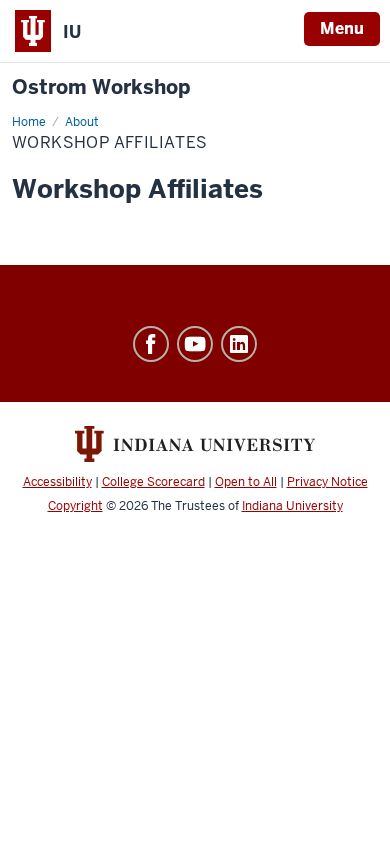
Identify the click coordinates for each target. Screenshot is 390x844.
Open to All (246, 482)
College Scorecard (153, 482)
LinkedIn (239, 344)
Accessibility (57, 482)
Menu (342, 28)
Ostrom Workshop (101, 87)
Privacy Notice (327, 482)
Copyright (75, 506)
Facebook (151, 344)
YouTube (195, 344)
